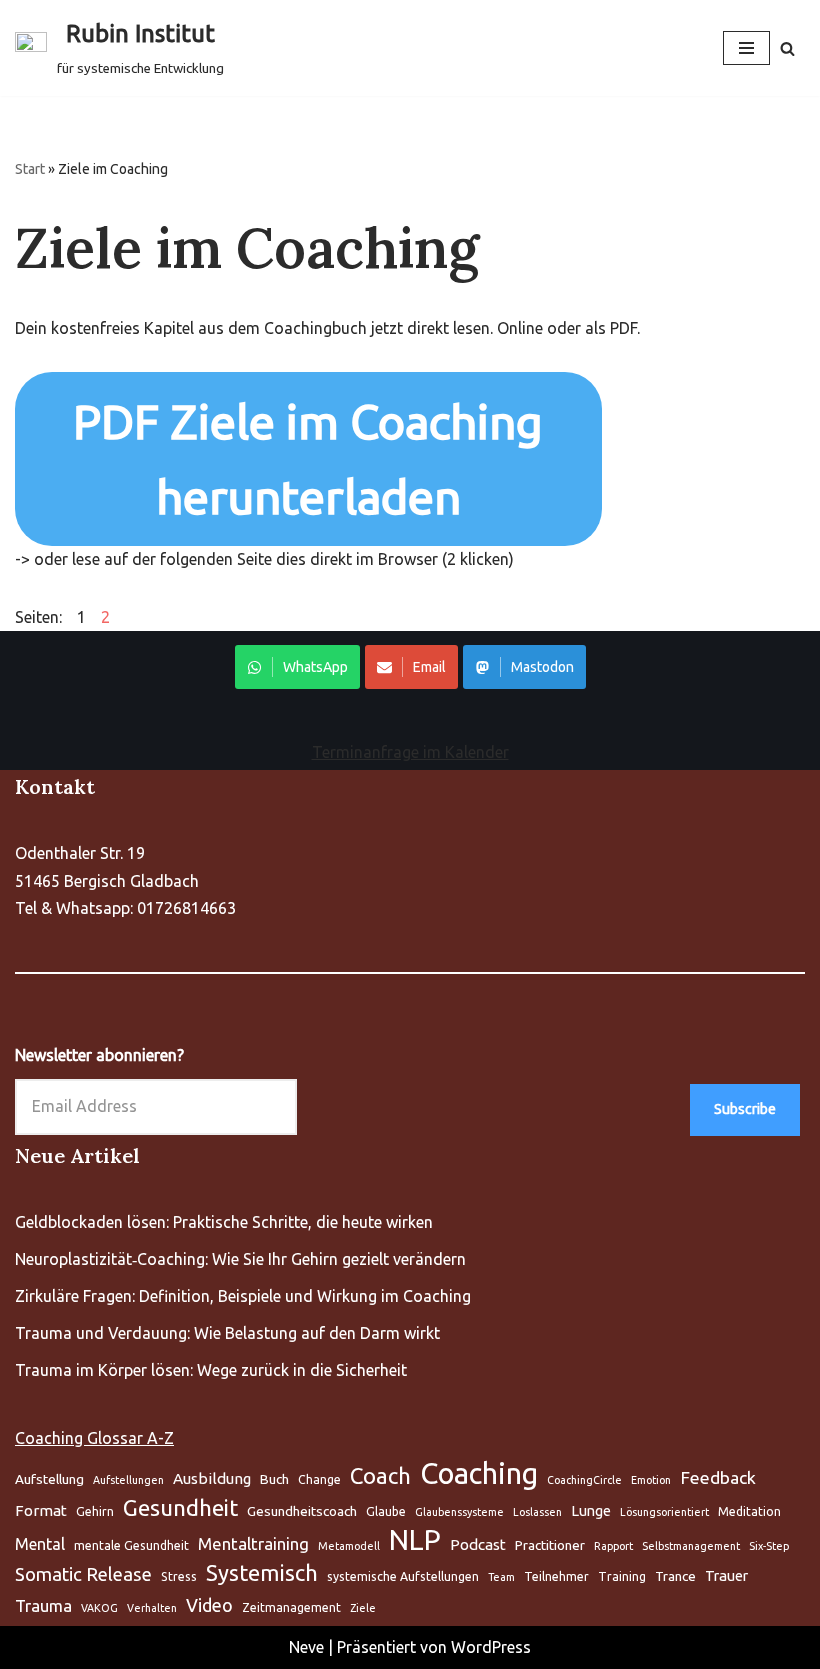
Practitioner (550, 1545)
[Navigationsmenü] (746, 48)
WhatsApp (315, 667)
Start (30, 169)
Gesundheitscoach (302, 1511)
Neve (306, 1647)
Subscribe (745, 1109)
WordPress (491, 1647)
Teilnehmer (556, 1576)
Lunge (591, 1510)
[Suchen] (787, 48)
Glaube (386, 1511)
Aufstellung (49, 1479)
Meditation (749, 1511)
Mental (40, 1544)
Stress (179, 1576)
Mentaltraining (253, 1543)
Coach (380, 1475)
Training (622, 1576)
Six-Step (769, 1546)
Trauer (726, 1575)
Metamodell (349, 1546)
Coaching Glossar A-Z (94, 1438)
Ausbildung (212, 1478)
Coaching (479, 1473)
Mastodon (542, 667)
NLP (415, 1539)
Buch (274, 1479)
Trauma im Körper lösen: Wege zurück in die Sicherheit (211, 1370)
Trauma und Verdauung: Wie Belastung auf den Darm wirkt (227, 1333)
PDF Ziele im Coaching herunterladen (308, 459)
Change (319, 1479)
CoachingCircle (584, 1480)
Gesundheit (180, 1507)
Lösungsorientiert (664, 1512)
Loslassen (537, 1512)
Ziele (363, 1608)
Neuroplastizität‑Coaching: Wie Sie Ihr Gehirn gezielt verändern (240, 1259)
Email (429, 667)
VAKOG (99, 1608)
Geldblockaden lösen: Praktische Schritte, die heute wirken (224, 1222)
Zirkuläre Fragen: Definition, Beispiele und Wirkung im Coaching (243, 1296)
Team (501, 1577)
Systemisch (262, 1573)
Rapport (613, 1546)
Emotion (651, 1480)
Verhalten (152, 1608)
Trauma (43, 1605)
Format (41, 1510)
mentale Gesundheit (131, 1545)
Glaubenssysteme (459, 1512)
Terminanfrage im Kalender (410, 752)
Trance (675, 1576)
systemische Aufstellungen (403, 1576)
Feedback (718, 1477)
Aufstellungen (128, 1480)
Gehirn (95, 1511)
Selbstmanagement (691, 1546)
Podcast (478, 1544)
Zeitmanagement (291, 1607)
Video (209, 1605)
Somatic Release (83, 1574)
